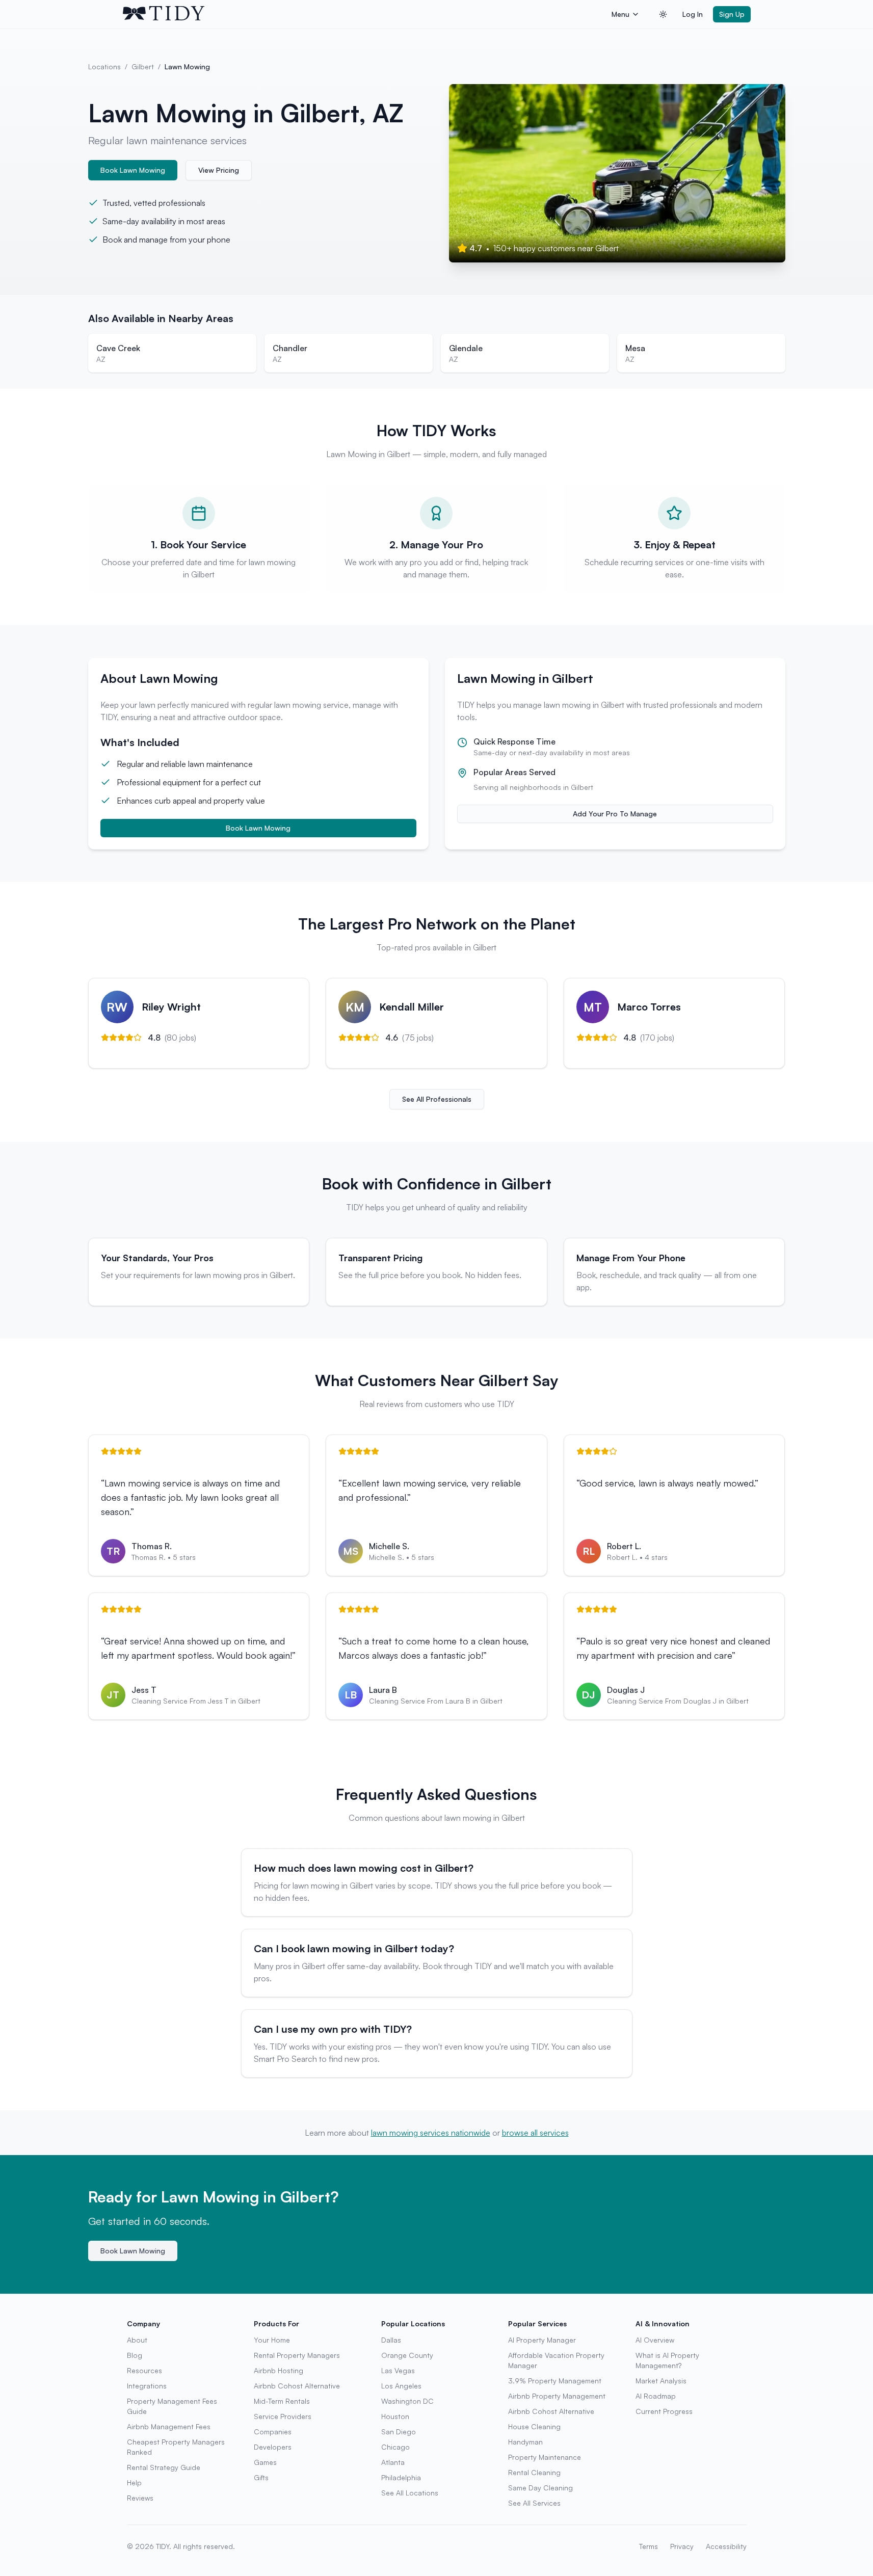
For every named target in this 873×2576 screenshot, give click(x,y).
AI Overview (655, 2340)
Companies (273, 2432)
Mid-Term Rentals (282, 2401)
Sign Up (732, 14)
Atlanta (393, 2462)
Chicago (395, 2447)
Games (265, 2462)
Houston (395, 2416)
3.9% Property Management (555, 2381)
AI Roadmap (656, 2396)
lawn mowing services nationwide (431, 2133)
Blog (135, 2355)
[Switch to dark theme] (663, 14)
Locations (104, 67)
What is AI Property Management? (667, 2360)
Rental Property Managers (297, 2355)
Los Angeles (401, 2386)
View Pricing (219, 170)
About (137, 2340)
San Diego (399, 2432)
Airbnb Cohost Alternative (297, 2386)
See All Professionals (437, 1099)
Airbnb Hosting (279, 2370)
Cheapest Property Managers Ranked (176, 2447)
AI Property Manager (542, 2340)
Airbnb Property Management (557, 2396)
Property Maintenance (545, 2457)
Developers (273, 2447)
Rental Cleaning (534, 2472)
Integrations (147, 2386)
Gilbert (143, 67)
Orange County (407, 2355)
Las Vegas (398, 2370)
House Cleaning (534, 2426)
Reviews (140, 2498)
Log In (693, 14)
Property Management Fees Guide (172, 2406)
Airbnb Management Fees (169, 2426)
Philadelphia (401, 2477)
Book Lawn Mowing (133, 170)
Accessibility (726, 2546)
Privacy (682, 2546)
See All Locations (410, 2493)
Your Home (272, 2340)
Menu (620, 14)
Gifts (261, 2477)
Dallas (391, 2340)
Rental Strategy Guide (164, 2467)
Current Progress (664, 2411)
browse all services (535, 2133)
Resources (144, 2370)
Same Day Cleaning (540, 2488)
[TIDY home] (364, 14)
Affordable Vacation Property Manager (556, 2360)
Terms (649, 2546)
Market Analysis (661, 2381)
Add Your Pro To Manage (615, 814)
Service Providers (283, 2416)
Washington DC (407, 2401)
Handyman (525, 2442)
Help (134, 2482)
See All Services (534, 2503)
